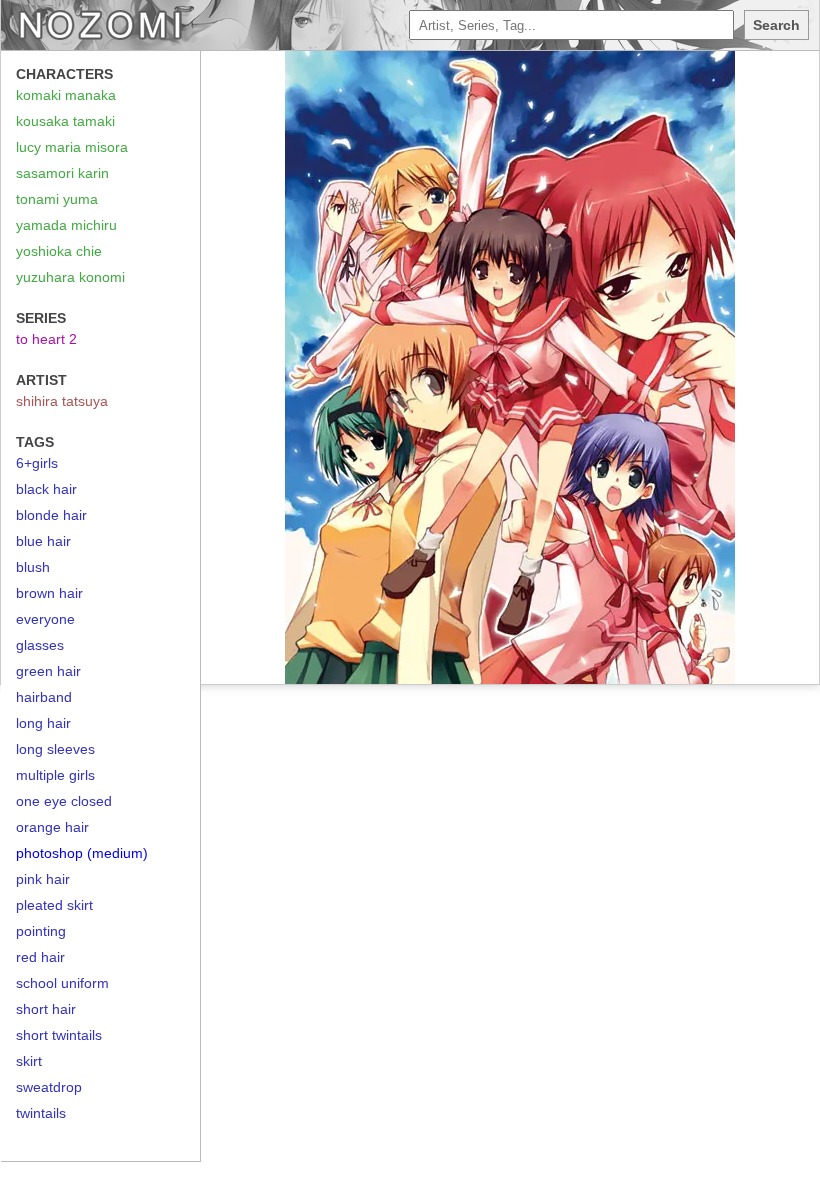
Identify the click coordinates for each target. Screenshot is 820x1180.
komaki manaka (66, 95)
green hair (48, 671)
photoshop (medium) (82, 853)
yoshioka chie (59, 251)
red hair (40, 957)
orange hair (52, 827)
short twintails (59, 1035)
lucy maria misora (72, 147)
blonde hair (51, 515)
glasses (40, 645)
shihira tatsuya (62, 401)
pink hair (43, 879)
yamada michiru (66, 225)
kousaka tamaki (65, 121)
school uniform (62, 983)
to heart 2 (46, 339)
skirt (29, 1061)
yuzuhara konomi (70, 277)
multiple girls (55, 775)
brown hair (49, 593)
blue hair (43, 541)
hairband (44, 697)
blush (33, 567)
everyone (45, 619)
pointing (41, 931)
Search (776, 25)
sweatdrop (49, 1087)
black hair (46, 489)
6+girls (37, 463)
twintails (41, 1113)
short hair (46, 1009)
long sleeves (55, 749)
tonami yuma (57, 199)
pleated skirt (54, 905)
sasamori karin (62, 173)
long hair (43, 723)
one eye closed (64, 801)
